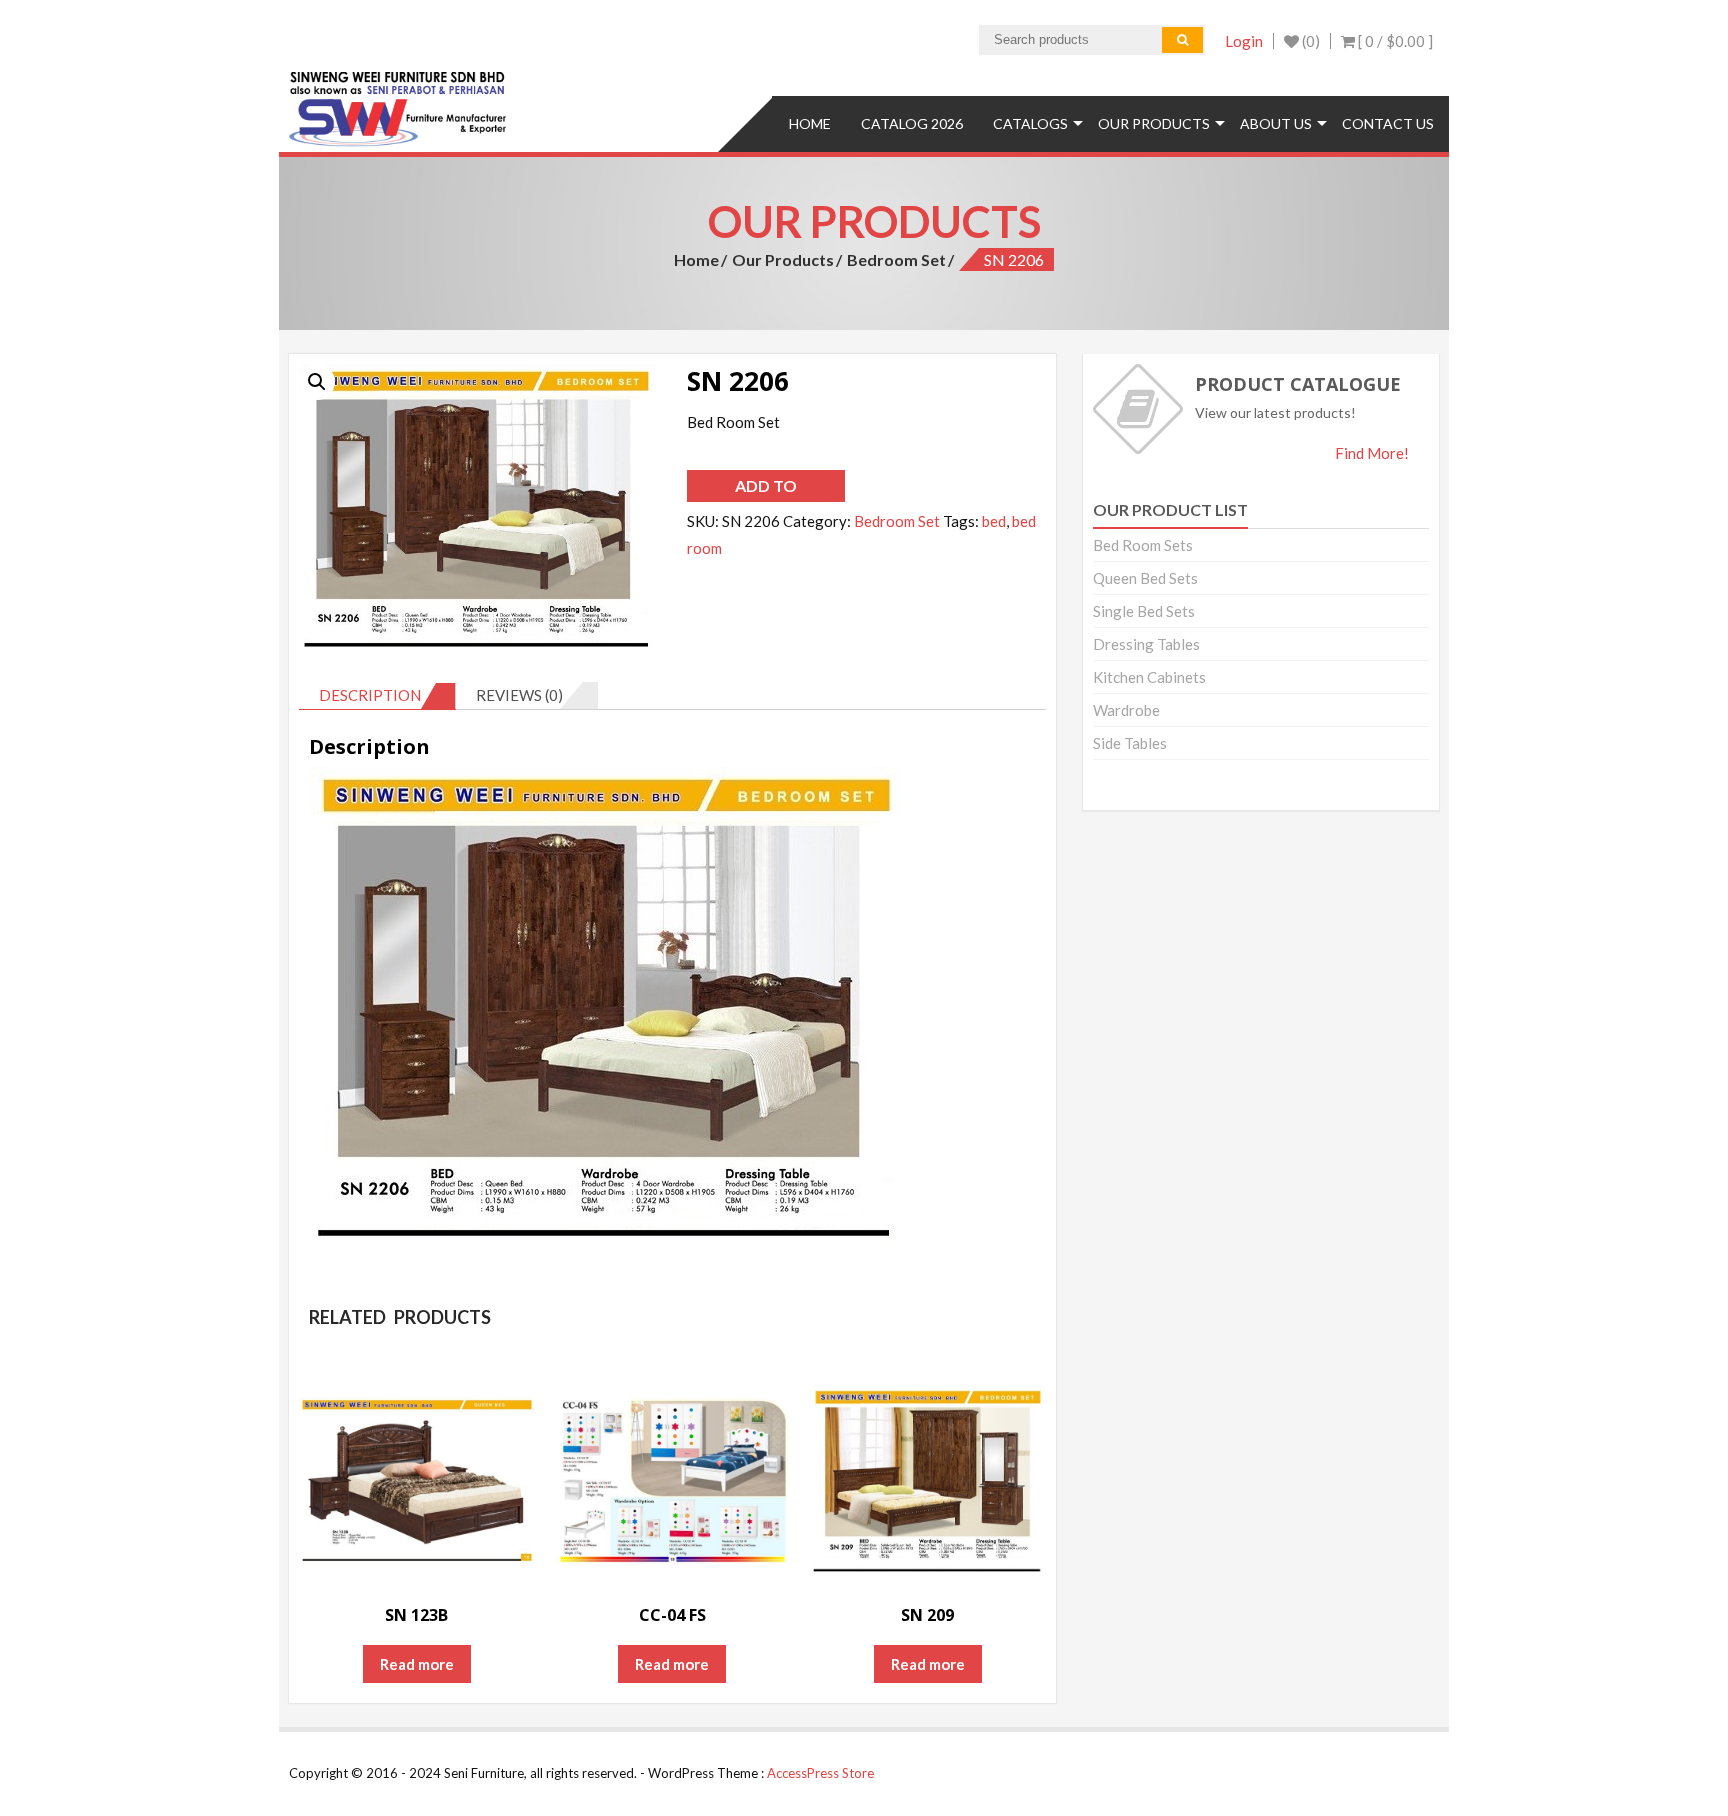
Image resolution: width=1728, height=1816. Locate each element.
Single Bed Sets (1144, 611)
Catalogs (1030, 123)
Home (810, 123)
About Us (1276, 123)
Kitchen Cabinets (1149, 677)
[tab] (377, 696)
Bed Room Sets (1143, 545)
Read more (417, 1664)
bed (994, 521)
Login (1244, 41)
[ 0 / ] (1394, 41)
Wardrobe (1126, 710)
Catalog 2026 (912, 123)
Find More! (1372, 453)
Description (370, 695)
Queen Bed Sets (1145, 578)
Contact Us (1388, 123)
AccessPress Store (820, 1773)
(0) (1309, 41)
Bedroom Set (896, 259)
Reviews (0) (519, 695)
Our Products (1154, 123)
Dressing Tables (1146, 644)
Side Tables (1130, 743)
